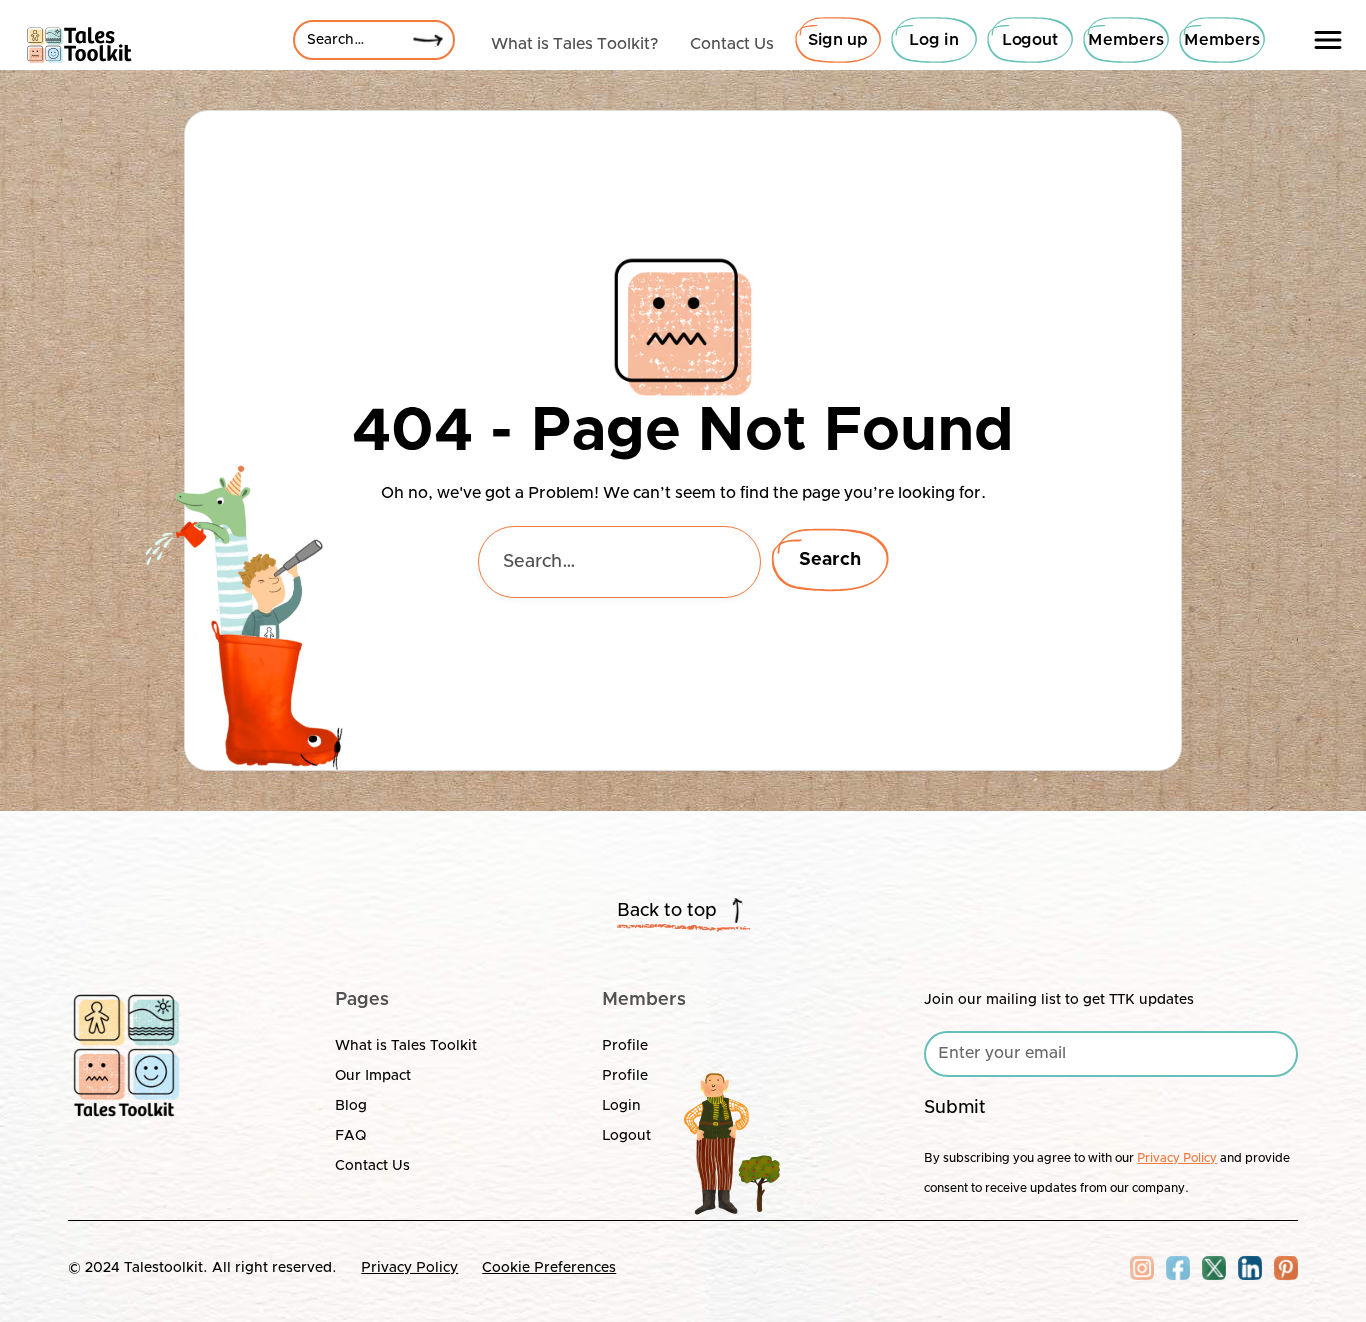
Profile (625, 1046)
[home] (79, 40)
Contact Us (372, 1166)
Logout (1030, 40)
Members (1126, 40)
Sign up (838, 40)
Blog (351, 1106)
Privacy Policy (409, 1268)
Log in (934, 40)
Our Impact (373, 1076)
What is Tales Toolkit (406, 1046)
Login (621, 1106)
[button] (1328, 40)
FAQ (351, 1136)
